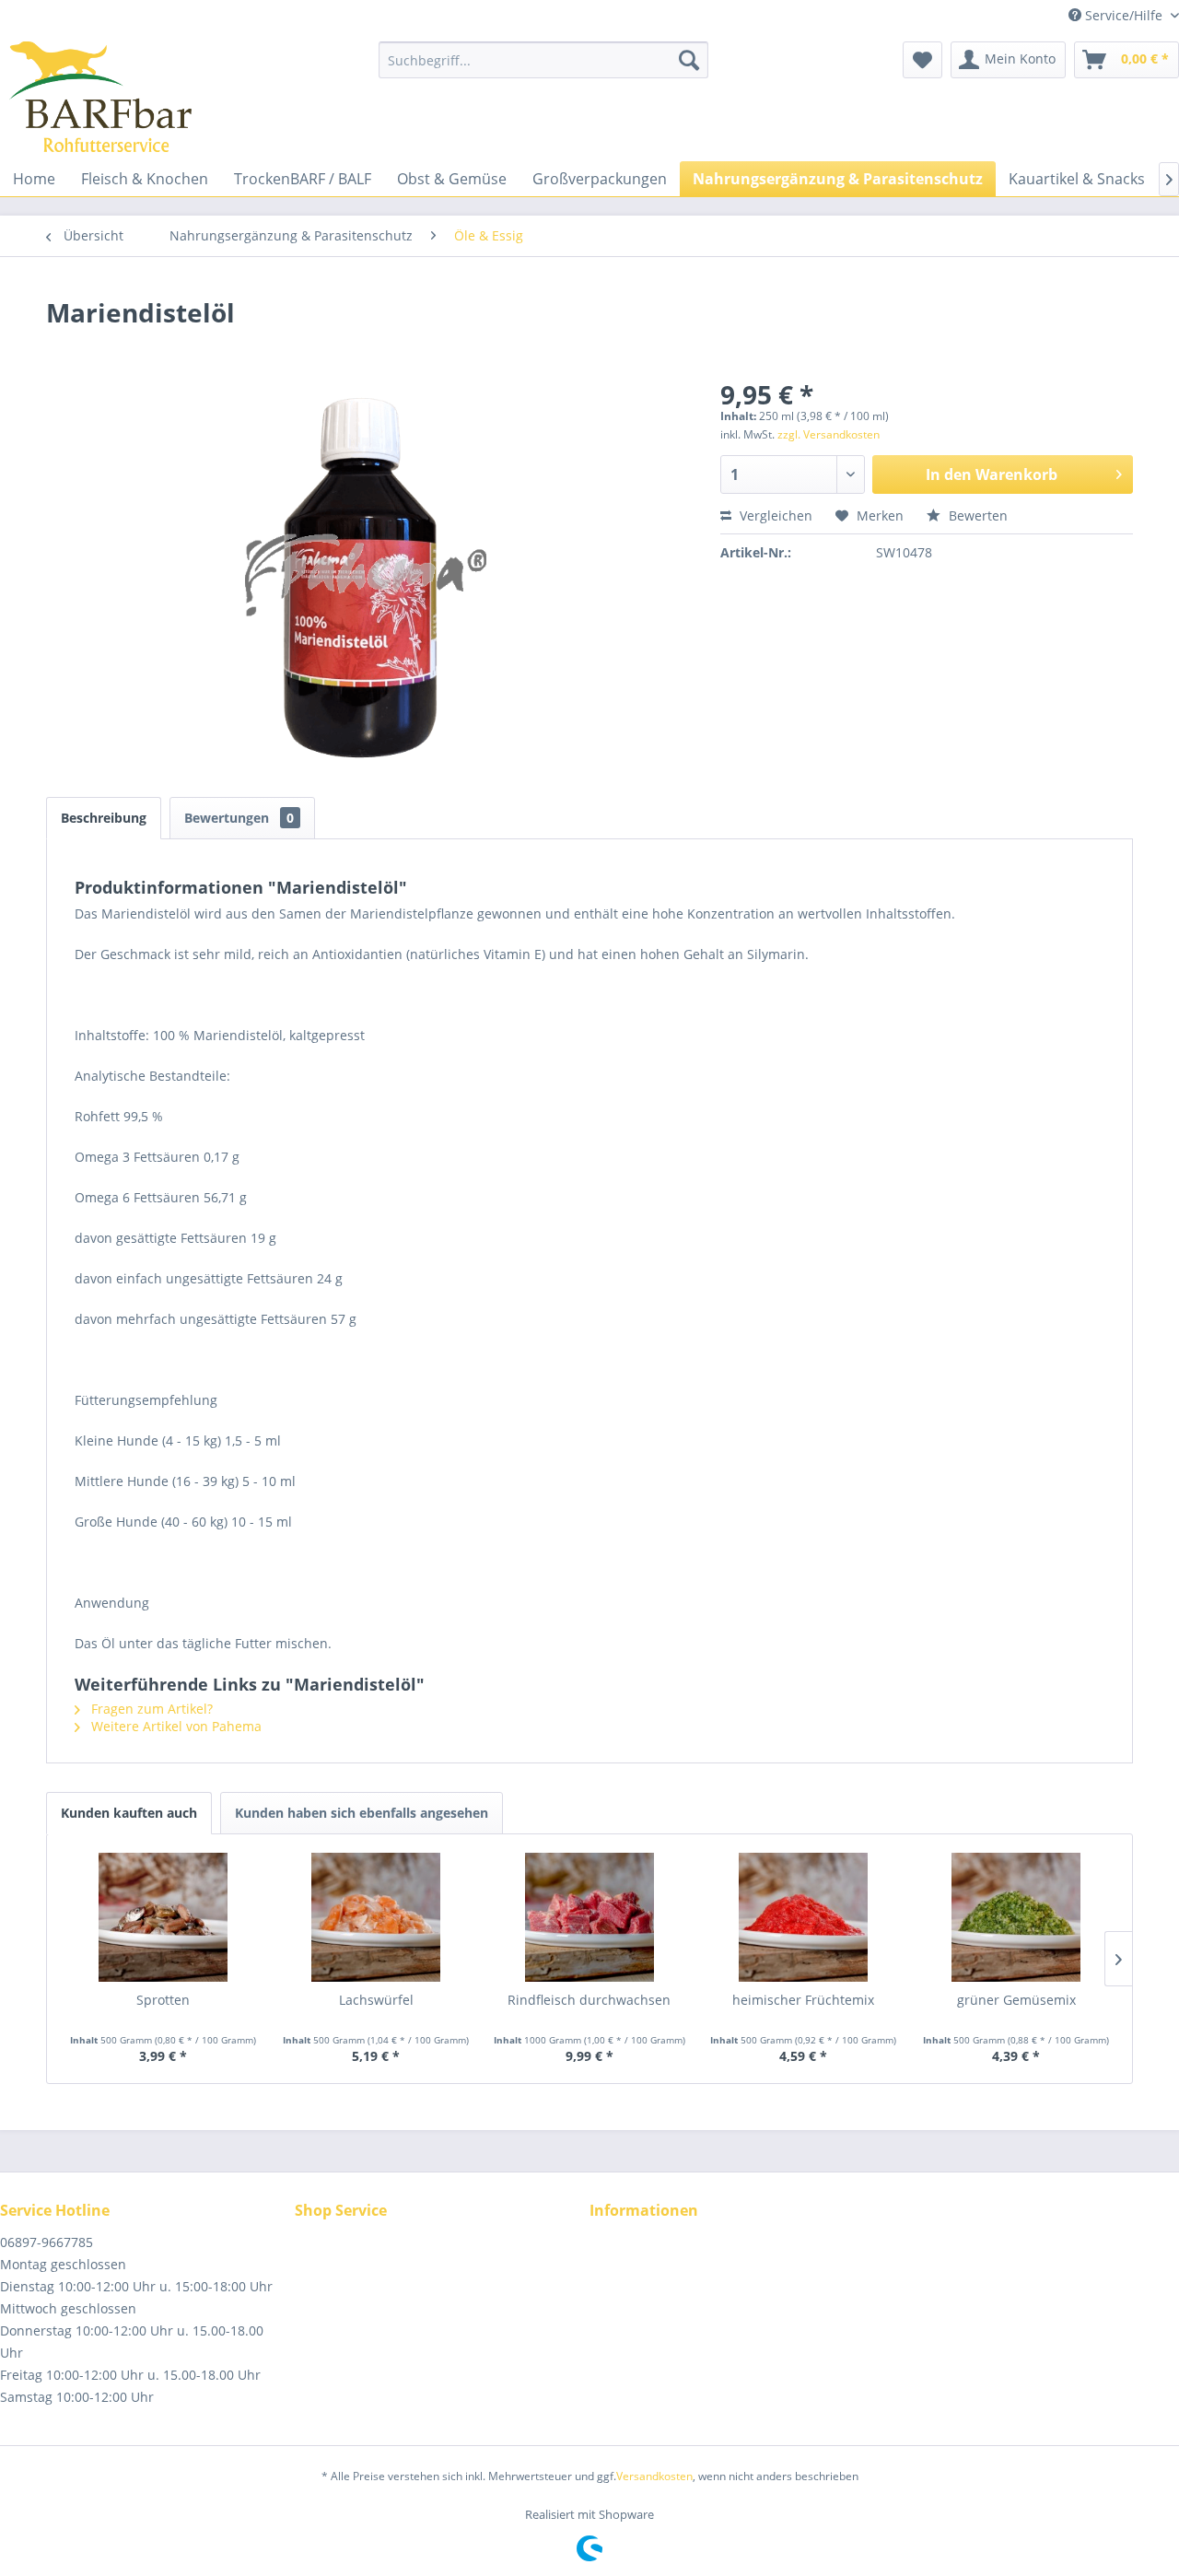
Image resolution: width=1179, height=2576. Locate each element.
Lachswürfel (376, 2000)
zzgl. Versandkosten (829, 434)
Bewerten (976, 515)
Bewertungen (239, 818)
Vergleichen (774, 515)
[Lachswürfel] (377, 1917)
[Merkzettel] (922, 60)
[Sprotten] (163, 1917)
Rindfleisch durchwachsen (589, 2000)
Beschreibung (104, 818)
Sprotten (163, 2000)
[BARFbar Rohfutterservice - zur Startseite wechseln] (100, 97)
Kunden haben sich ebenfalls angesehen (362, 1813)
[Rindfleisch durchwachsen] (589, 1917)
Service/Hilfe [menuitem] (1124, 15)
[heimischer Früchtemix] (803, 1917)
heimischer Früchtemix (803, 2000)
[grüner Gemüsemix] (1016, 1917)
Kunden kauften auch (129, 1813)
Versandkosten (654, 2476)
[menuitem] (543, 60)
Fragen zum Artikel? (150, 1709)
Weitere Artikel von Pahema (175, 1726)
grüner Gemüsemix (1016, 2000)
